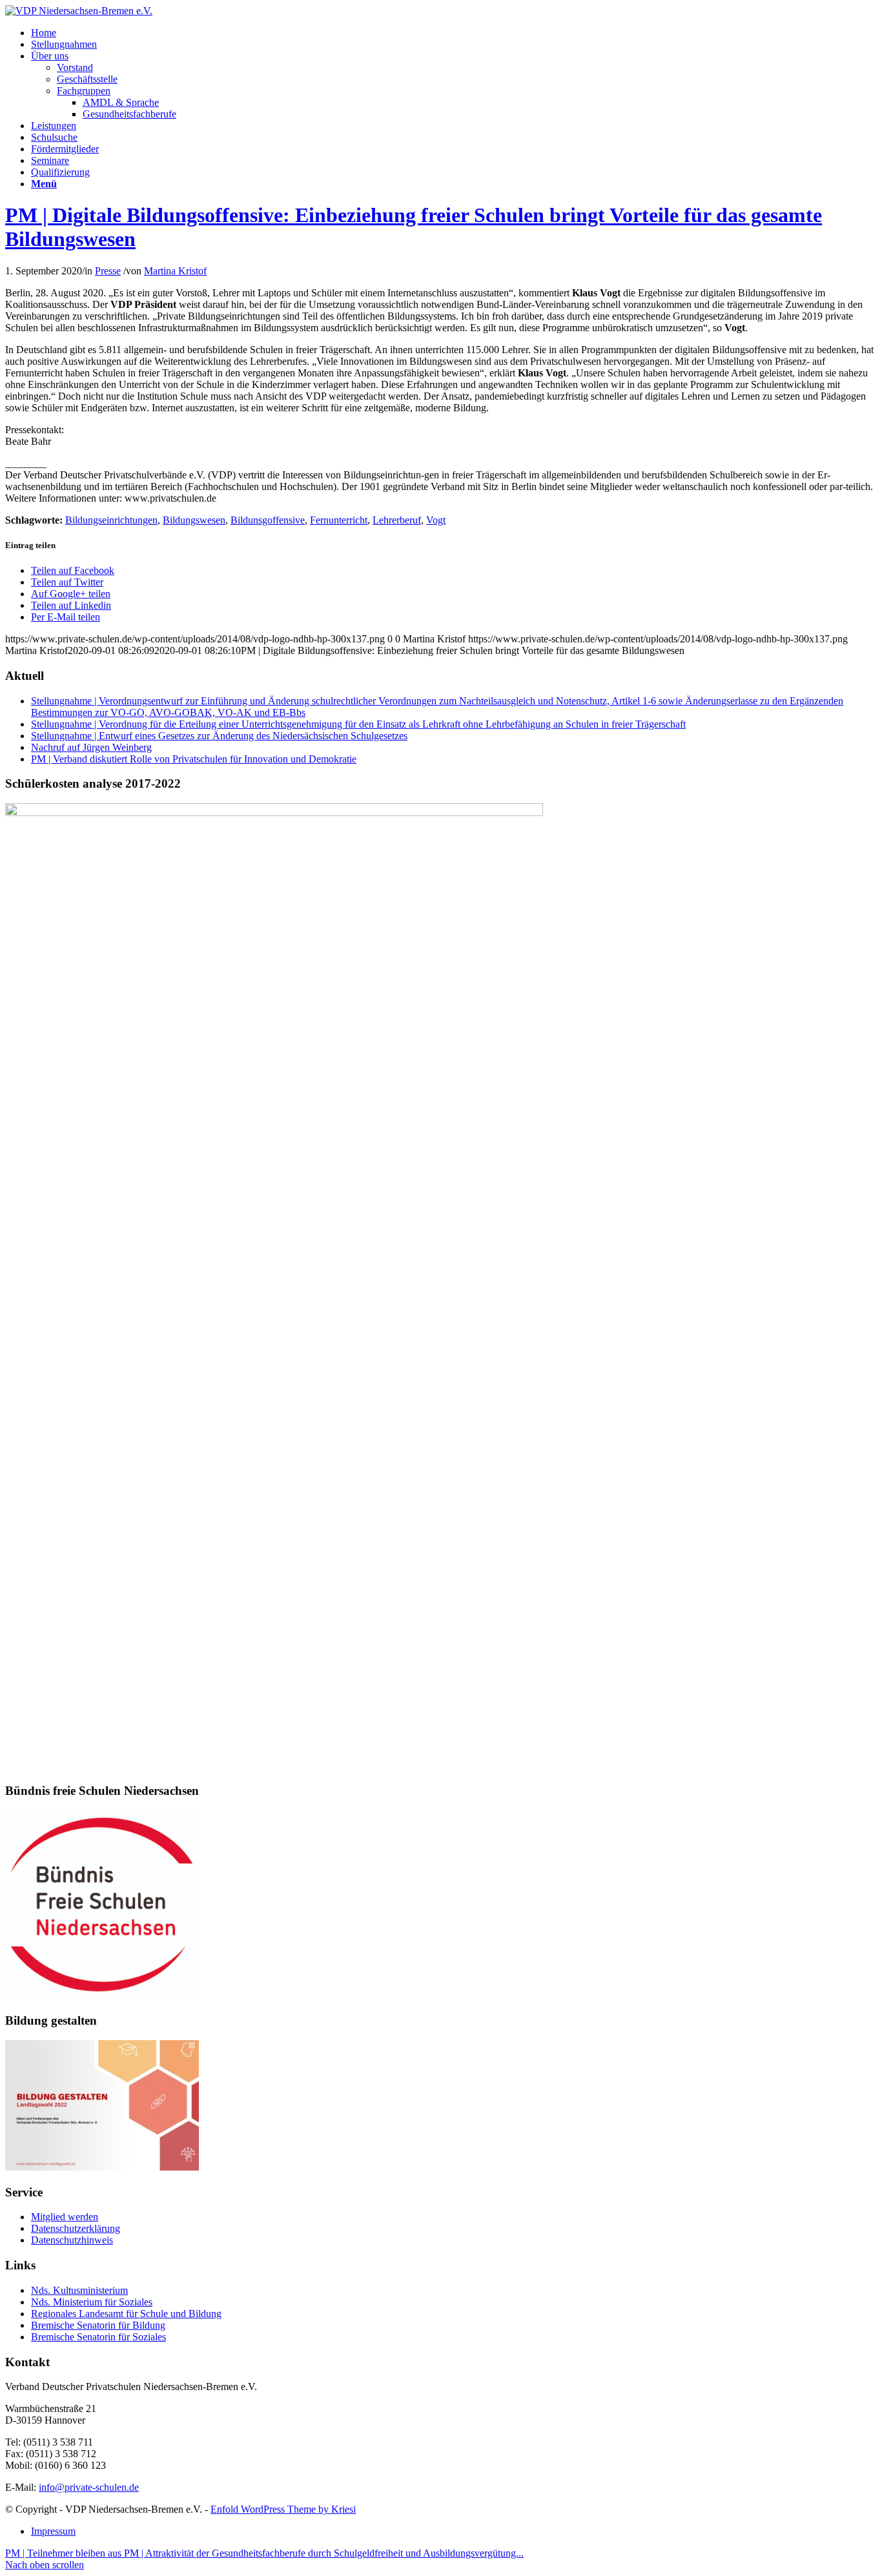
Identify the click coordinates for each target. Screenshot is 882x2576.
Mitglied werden (65, 2217)
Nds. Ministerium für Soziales (92, 2302)
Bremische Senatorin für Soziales (98, 2337)
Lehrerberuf (397, 520)
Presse (108, 271)
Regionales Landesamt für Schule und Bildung (126, 2314)
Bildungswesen (194, 520)
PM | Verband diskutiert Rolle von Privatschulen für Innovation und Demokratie (194, 759)
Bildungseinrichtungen (111, 520)
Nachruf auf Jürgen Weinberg (91, 747)
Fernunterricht (339, 520)
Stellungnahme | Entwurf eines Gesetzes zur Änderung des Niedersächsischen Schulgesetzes (219, 736)
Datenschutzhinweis (72, 2240)
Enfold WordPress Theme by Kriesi (283, 2509)
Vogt (436, 520)
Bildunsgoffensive (268, 520)
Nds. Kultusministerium (79, 2290)
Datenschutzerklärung (76, 2228)
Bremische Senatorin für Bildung (98, 2325)
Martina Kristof (175, 271)
